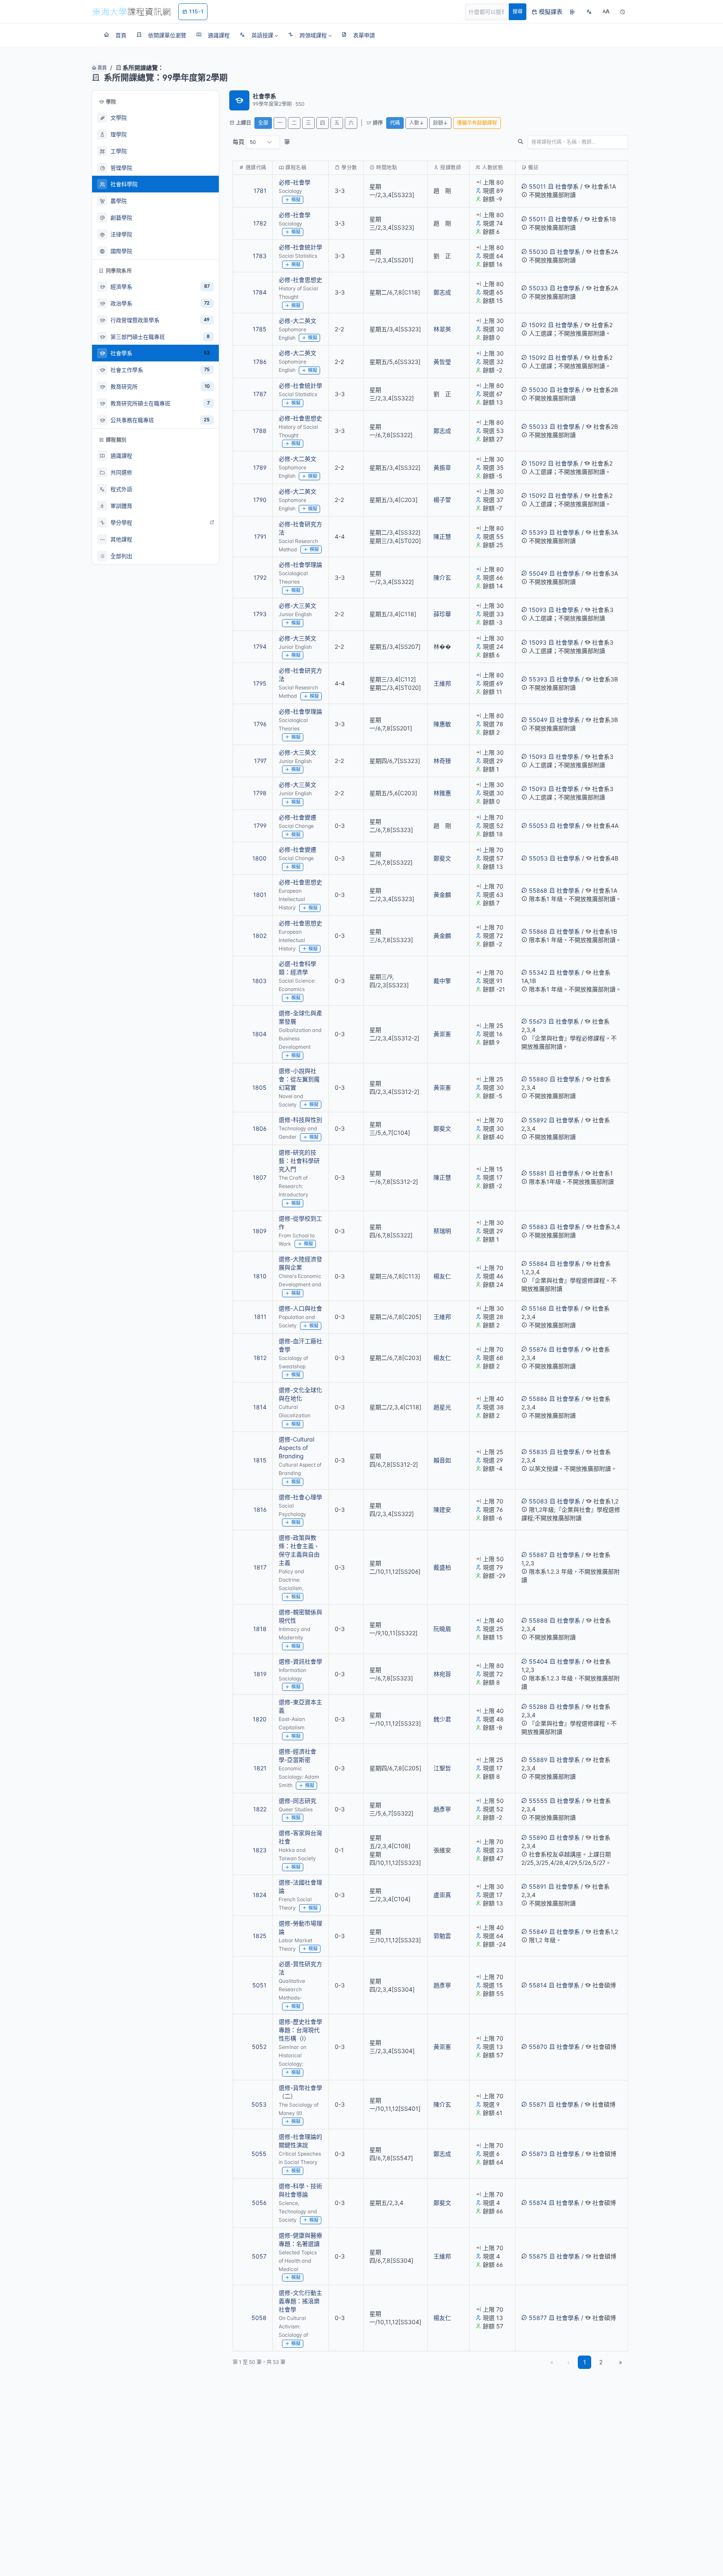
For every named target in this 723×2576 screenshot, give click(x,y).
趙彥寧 (442, 1809)
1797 (260, 761)
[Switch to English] (589, 12)
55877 (538, 2318)
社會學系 (567, 186)
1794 (260, 647)
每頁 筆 (261, 142)
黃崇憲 (442, 1034)
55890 (538, 1837)
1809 (260, 1231)
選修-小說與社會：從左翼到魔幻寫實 (299, 1079)
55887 (538, 1555)
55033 (538, 288)
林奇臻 (442, 761)
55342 (538, 972)
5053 (259, 2104)
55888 (538, 1620)
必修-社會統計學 (300, 247)
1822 (260, 1809)
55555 (538, 1801)
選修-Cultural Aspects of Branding (296, 1448)
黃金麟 (442, 895)
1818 (260, 1629)
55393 (538, 532)
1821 (260, 1768)
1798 (260, 793)
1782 (260, 223)
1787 (260, 394)
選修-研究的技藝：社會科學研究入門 (299, 1161)
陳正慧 (442, 536)
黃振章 (442, 467)
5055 (259, 2154)
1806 (260, 1128)
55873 (538, 2154)
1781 (260, 191)
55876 (538, 1349)
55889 (538, 1760)
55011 (537, 186)
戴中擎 (442, 981)
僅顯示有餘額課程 (477, 123)
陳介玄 (442, 577)
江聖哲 (442, 1768)
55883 (538, 1227)
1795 (260, 683)
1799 (260, 826)
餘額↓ (440, 123)
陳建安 (442, 1509)
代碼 (395, 123)
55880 (538, 1079)
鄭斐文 (442, 858)
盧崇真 (442, 1895)
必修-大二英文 (297, 321)
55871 (538, 2104)
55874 (538, 2203)
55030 (538, 252)
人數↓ (417, 123)
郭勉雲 (442, 1936)
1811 (260, 1317)
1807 (260, 1177)
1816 (260, 1509)
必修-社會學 (295, 182)
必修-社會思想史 (300, 280)
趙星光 (442, 1407)
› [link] (617, 212)
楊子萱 (442, 500)
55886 (538, 1399)
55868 (538, 890)
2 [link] (601, 2362)
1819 (260, 1674)
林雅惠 (442, 793)
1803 (259, 981)
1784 (260, 292)
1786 (260, 362)
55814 (538, 1985)
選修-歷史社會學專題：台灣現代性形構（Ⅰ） (300, 2030)
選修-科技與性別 (300, 1120)
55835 (538, 1452)
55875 (538, 2256)
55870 (538, 2047)
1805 (259, 1087)
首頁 (101, 68)
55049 (538, 573)
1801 (260, 895)
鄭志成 (442, 292)
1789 (260, 467)
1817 (260, 1567)
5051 (259, 1985)
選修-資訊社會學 (300, 1661)
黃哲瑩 (442, 362)
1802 (260, 936)
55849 (538, 1932)
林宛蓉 (442, 1674)
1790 (260, 500)
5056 (259, 2203)
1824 (260, 1895)
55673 (538, 1021)
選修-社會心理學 (300, 1497)
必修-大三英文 (297, 606)
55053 (538, 826)
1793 (260, 614)
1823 (260, 1850)
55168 (538, 1308)
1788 (260, 431)
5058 (259, 2318)
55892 (538, 1120)
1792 (260, 577)
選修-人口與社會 (300, 1308)
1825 (260, 1936)
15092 (537, 325)
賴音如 (442, 1460)
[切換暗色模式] (623, 12)
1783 (260, 256)
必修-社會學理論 (300, 565)
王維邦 (442, 683)
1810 (260, 1276)
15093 (538, 610)
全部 (263, 123)
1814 (260, 1407)
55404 (538, 1661)
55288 (538, 1707)
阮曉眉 (442, 1629)
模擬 (296, 200)
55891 (538, 1886)
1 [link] (585, 2362)
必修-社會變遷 (297, 817)
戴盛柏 (442, 1567)
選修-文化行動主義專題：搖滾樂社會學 (300, 2301)
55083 (538, 1501)
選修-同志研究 (297, 1801)
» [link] (620, 2362)
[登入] (572, 12)
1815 (260, 1460)
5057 (259, 2256)
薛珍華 (442, 614)
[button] (259, 35)
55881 (538, 1173)
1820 (260, 1719)
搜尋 (518, 12)
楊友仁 (442, 1276)
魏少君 (442, 1719)
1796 (260, 724)
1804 (259, 1034)
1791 (260, 536)
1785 (260, 329)
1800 (259, 858)
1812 (260, 1358)
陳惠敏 (442, 724)
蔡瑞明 (442, 1231)
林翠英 (442, 329)
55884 (538, 1264)
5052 (259, 2047)
